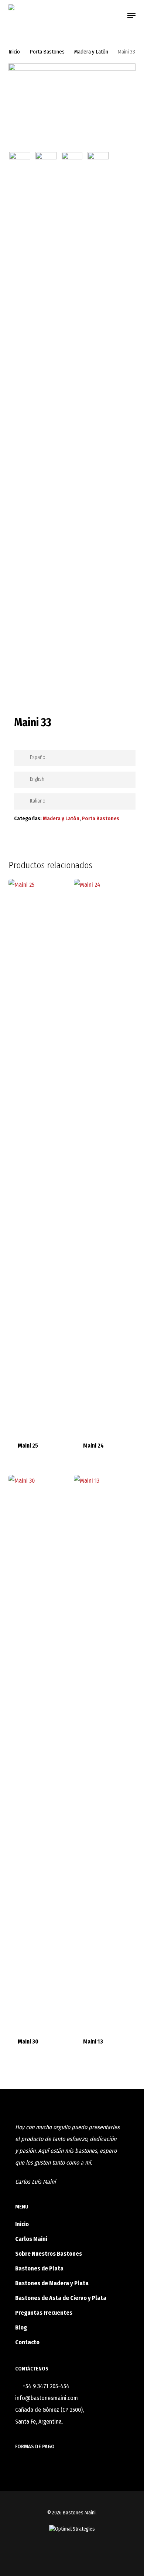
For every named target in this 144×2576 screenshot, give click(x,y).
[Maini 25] (40, 1156)
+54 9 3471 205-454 (46, 2386)
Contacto (27, 2342)
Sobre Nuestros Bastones (49, 2254)
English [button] (37, 779)
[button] (131, 15)
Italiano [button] (38, 801)
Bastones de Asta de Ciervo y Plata (61, 2298)
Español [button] (38, 757)
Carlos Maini (31, 2239)
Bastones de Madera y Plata (52, 2283)
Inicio (14, 52)
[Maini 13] (106, 1752)
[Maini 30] (40, 1752)
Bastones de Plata (39, 2268)
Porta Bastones (47, 52)
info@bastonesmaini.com (47, 2398)
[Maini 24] (106, 1156)
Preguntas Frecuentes (44, 2313)
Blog (21, 2327)
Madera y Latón (91, 52)
